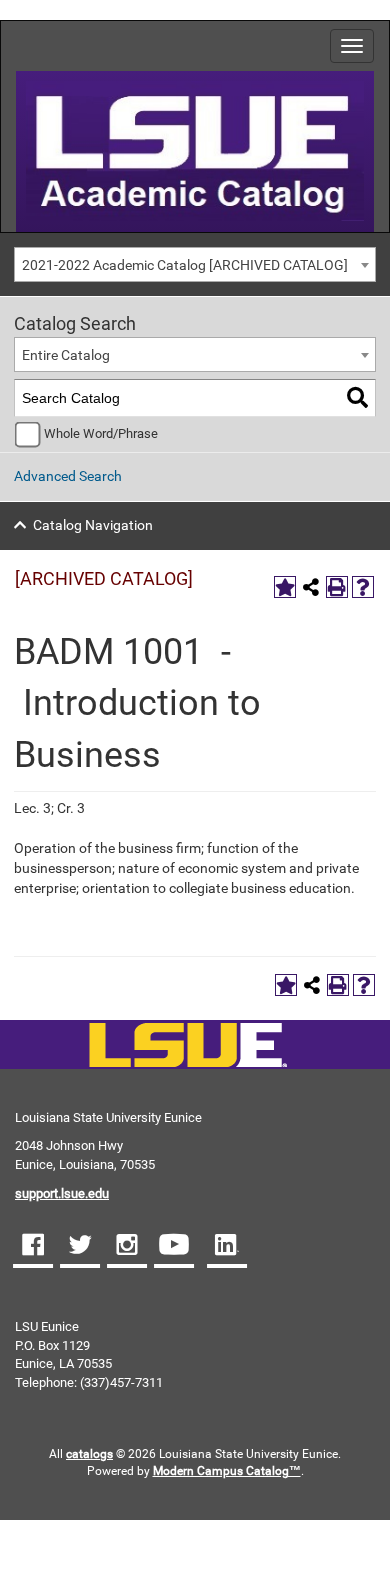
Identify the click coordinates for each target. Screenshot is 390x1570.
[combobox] (195, 264)
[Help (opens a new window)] (363, 587)
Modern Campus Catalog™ (227, 1471)
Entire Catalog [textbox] (66, 355)
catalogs (89, 1454)
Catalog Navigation (93, 525)
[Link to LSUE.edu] (195, 150)
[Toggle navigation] (352, 46)
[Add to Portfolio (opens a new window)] (285, 587)
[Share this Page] (311, 587)
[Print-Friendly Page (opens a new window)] (337, 587)
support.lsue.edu (62, 1193)
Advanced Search (68, 476)
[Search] (357, 398)
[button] (33, 1247)
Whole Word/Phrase (101, 433)
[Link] (187, 1046)
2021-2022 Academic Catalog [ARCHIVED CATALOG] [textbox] (185, 265)
